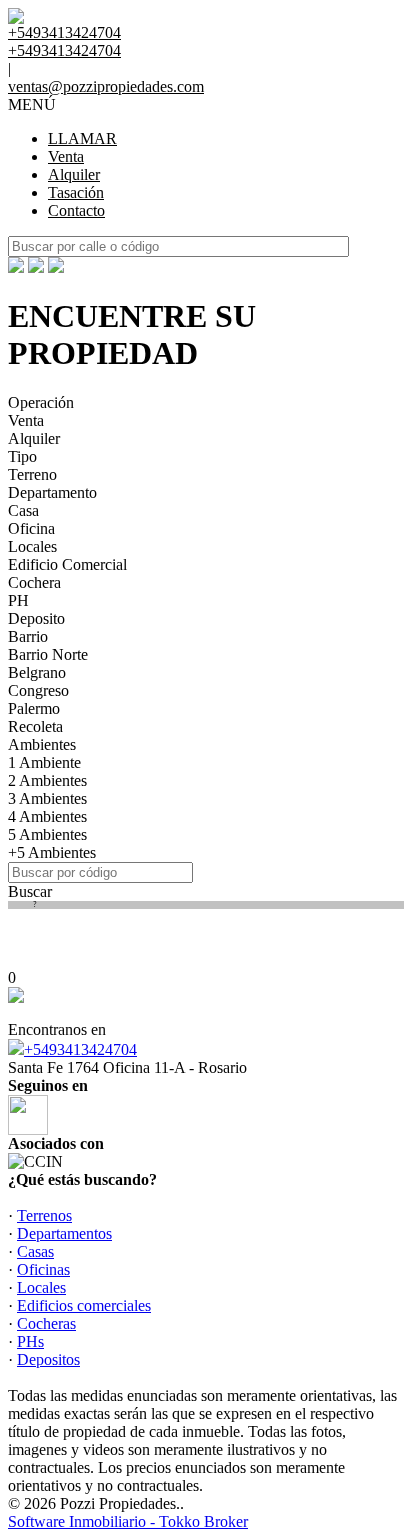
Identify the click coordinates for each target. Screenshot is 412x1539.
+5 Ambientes (52, 852)
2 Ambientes (47, 780)
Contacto (76, 210)
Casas (35, 1251)
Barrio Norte (48, 654)
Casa (23, 510)
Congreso (38, 690)
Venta (66, 156)
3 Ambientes (47, 798)
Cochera (34, 582)
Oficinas (43, 1269)
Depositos (48, 1359)
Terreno (32, 474)
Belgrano (37, 672)
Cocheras (46, 1323)
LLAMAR (82, 138)
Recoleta (35, 726)
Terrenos (44, 1215)
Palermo (34, 708)
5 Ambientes (47, 834)
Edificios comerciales (84, 1305)
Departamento (52, 492)
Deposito (36, 618)
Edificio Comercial (67, 564)
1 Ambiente (44, 762)
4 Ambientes (47, 816)
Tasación (76, 192)
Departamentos (64, 1233)
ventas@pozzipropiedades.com (106, 86)
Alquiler (74, 174)
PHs (30, 1341)
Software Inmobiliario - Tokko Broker (128, 1521)
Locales (32, 546)
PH (18, 600)
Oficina (31, 528)
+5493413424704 (80, 1049)
